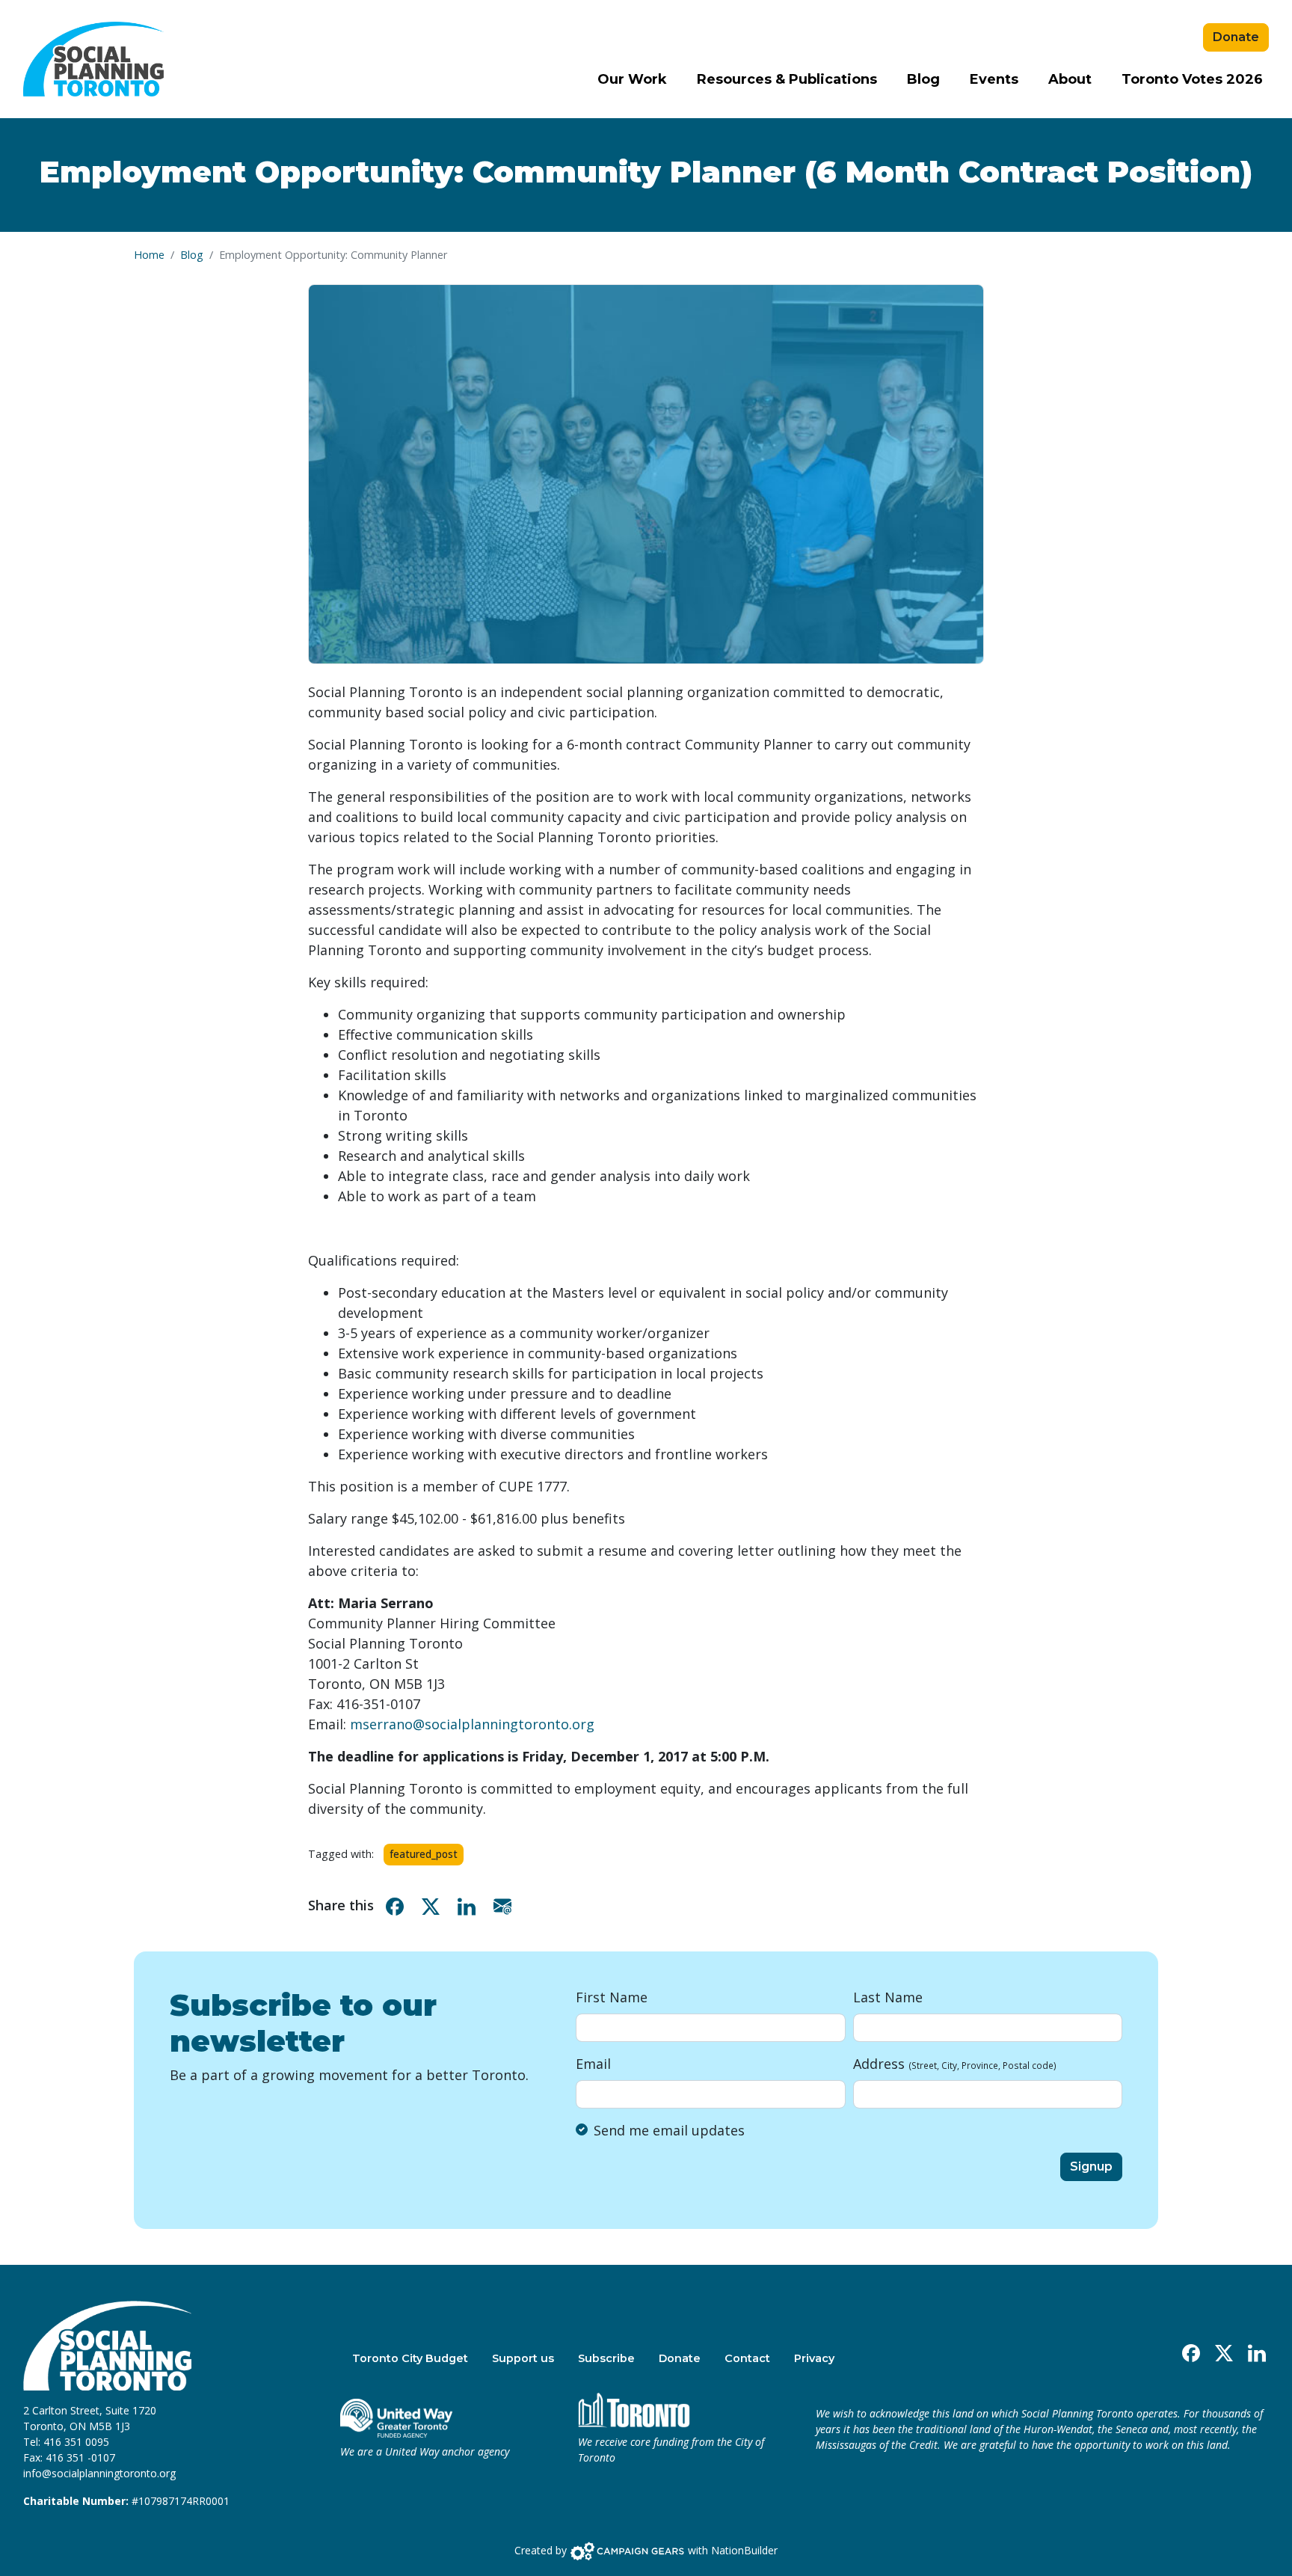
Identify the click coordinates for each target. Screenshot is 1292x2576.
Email (593, 2064)
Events (994, 79)
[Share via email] (505, 1905)
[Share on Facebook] (398, 1905)
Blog (923, 79)
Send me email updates (669, 2130)
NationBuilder (744, 2549)
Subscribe (606, 2358)
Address (955, 2064)
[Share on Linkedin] (470, 1905)
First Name (612, 1997)
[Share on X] (434, 1905)
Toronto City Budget (410, 2358)
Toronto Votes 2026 (1192, 79)
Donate (1236, 37)
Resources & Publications (787, 79)
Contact (747, 2358)
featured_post (424, 1854)
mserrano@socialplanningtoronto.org (472, 1724)
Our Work (632, 79)
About (1070, 79)
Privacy (814, 2358)
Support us (523, 2358)
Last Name (888, 1997)
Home (149, 255)
